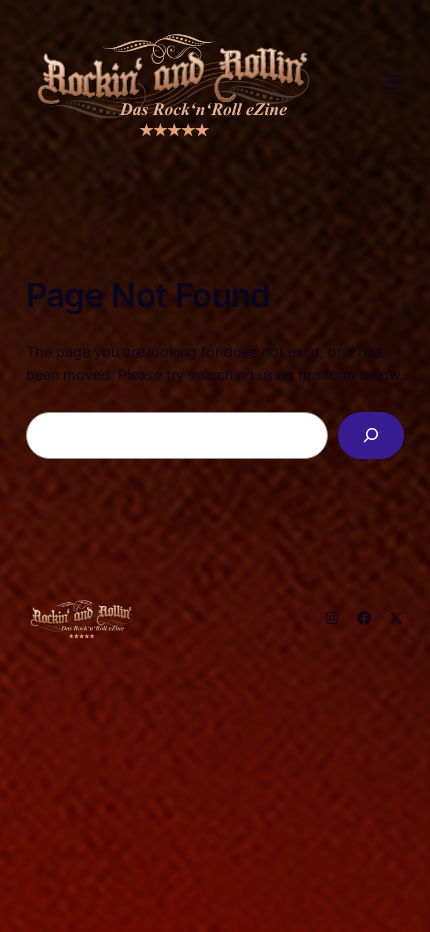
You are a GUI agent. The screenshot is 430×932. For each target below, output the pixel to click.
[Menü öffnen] (392, 82)
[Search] (371, 435)
